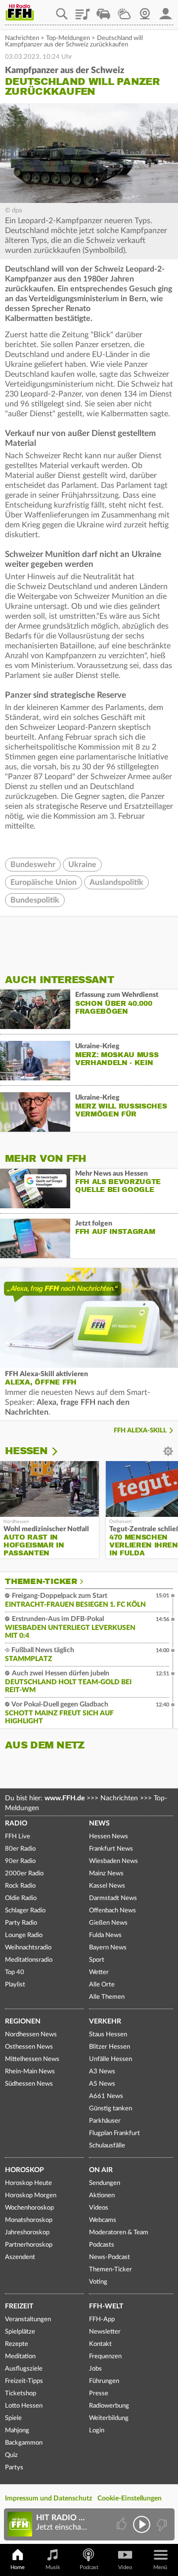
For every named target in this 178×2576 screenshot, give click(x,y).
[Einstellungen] (61, 1451)
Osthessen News (29, 2047)
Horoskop (24, 2170)
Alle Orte (102, 1985)
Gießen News (108, 1923)
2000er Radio (24, 1874)
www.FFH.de (65, 1798)
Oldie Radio (21, 1898)
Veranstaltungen (28, 2319)
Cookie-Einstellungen (130, 2498)
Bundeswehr (33, 865)
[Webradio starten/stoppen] (142, 2524)
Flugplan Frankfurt (114, 2133)
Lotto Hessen (24, 2406)
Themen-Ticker (41, 1582)
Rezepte (17, 2344)
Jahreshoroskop (27, 2233)
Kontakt (100, 2344)
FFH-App (102, 2319)
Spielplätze (20, 2332)
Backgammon (24, 2443)
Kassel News (107, 1886)
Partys (14, 2468)
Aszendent (20, 2257)
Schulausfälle (107, 2146)
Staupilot (103, 10)
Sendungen (105, 2183)
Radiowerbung (109, 2406)
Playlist (83, 10)
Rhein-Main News (30, 2072)
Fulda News (105, 1935)
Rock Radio (20, 1886)
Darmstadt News (113, 1898)
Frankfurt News (111, 1849)
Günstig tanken (111, 2109)
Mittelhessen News (32, 2059)
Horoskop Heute (28, 2183)
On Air (101, 2170)
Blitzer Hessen (110, 2047)
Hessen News (109, 1837)
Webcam (145, 10)
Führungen (104, 2381)
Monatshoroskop (29, 2220)
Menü (160, 2567)
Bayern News (108, 1948)
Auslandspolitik (116, 882)
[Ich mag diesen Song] (122, 2524)
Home (18, 2567)
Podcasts (102, 2245)
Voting (98, 2282)
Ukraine (82, 865)
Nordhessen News (31, 2035)
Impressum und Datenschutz (48, 2498)
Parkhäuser (105, 2121)
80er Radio (20, 1849)
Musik (53, 2567)
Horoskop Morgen (31, 2196)
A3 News (102, 2072)
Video (125, 2567)
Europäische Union (44, 882)
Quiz (11, 2455)
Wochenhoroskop (29, 2208)
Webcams (103, 2220)
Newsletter (105, 2332)
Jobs (95, 2369)
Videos (99, 2208)
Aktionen (102, 2196)
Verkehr (105, 2021)
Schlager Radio (25, 1911)
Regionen (23, 2021)
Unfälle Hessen (111, 2059)
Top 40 (15, 1972)
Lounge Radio (24, 1935)
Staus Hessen (108, 2035)
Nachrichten (22, 38)
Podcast (89, 2567)
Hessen (26, 1451)
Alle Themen (107, 1997)
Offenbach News (112, 1911)
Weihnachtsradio (28, 1948)
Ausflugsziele (24, 2369)
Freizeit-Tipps (24, 2381)
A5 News (102, 2084)
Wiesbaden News (113, 1861)
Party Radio (21, 1923)
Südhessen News (29, 2084)
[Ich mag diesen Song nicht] (161, 2524)
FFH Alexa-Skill (140, 1431)
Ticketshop (21, 2394)
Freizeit (19, 2306)
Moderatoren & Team (119, 2233)
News (99, 1823)
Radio (16, 1823)
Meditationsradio (29, 1960)
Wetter (124, 10)
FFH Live (18, 1837)
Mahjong (17, 2431)
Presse (99, 2394)
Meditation (20, 2357)
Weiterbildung (109, 2418)
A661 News (106, 2096)
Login (97, 2431)
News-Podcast (110, 2257)
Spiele (13, 2418)
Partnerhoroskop (29, 2245)
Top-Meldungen (68, 38)
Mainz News (106, 1874)
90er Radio (20, 1861)
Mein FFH (166, 10)
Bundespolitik (35, 900)
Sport (97, 1960)
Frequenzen (105, 2357)
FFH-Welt (106, 2306)
